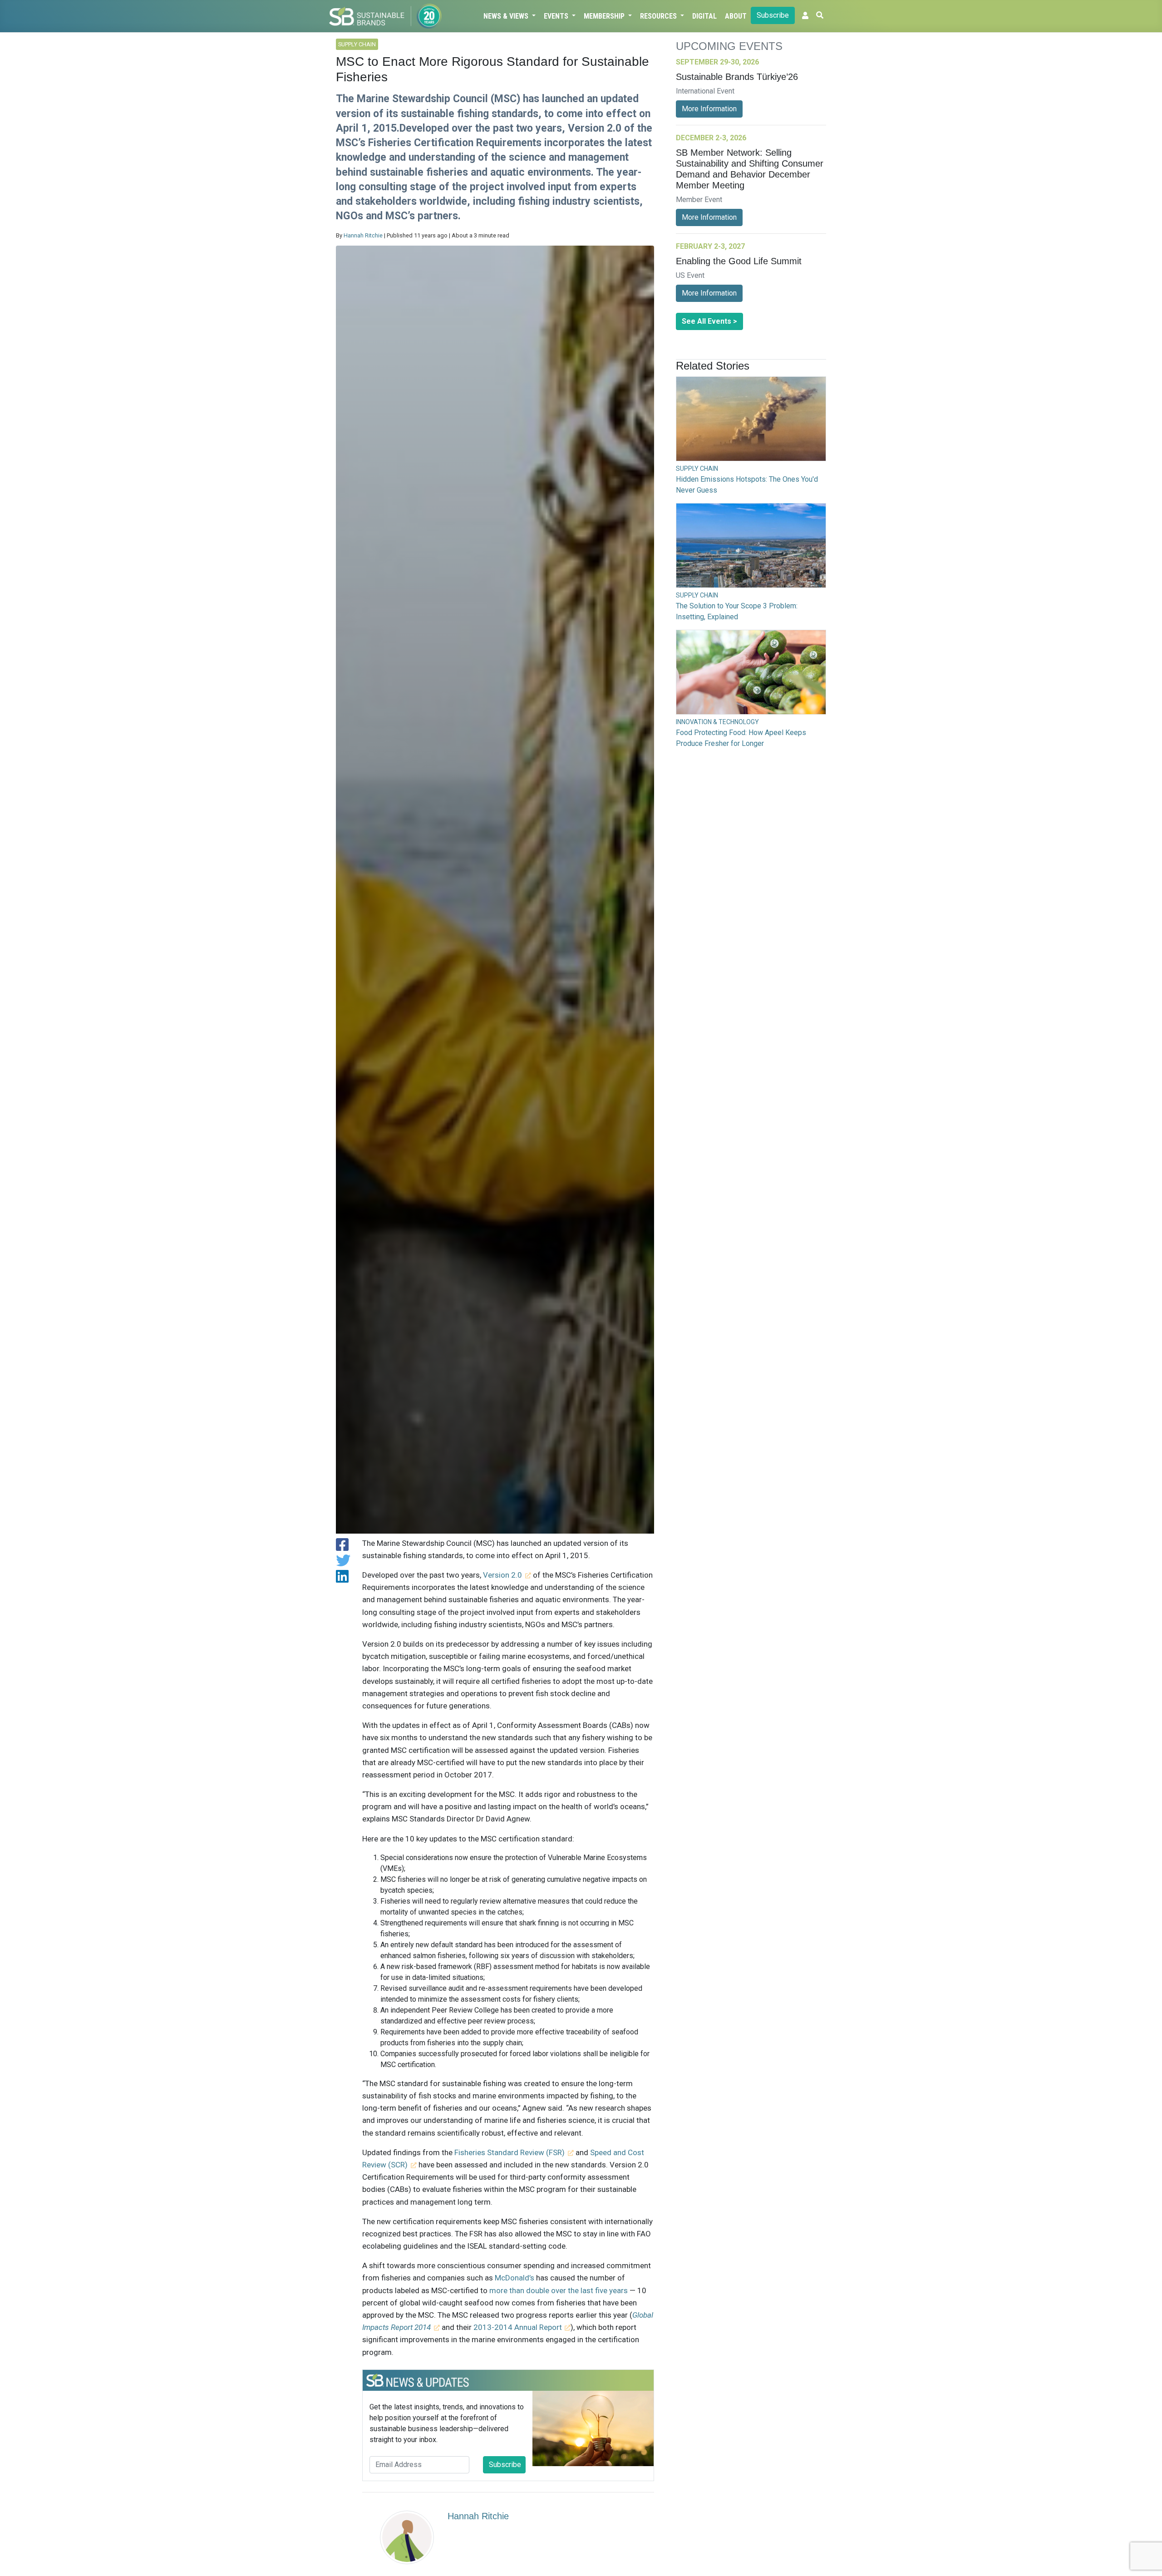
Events (557, 16)
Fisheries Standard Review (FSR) (510, 2152)
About (736, 16)
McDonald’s (515, 2278)
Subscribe (773, 15)
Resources (659, 16)
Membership (605, 16)
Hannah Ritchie (363, 235)
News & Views (507, 16)
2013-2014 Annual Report (518, 2327)
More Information (709, 109)
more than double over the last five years (559, 2290)
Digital (704, 16)
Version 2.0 (502, 1575)
